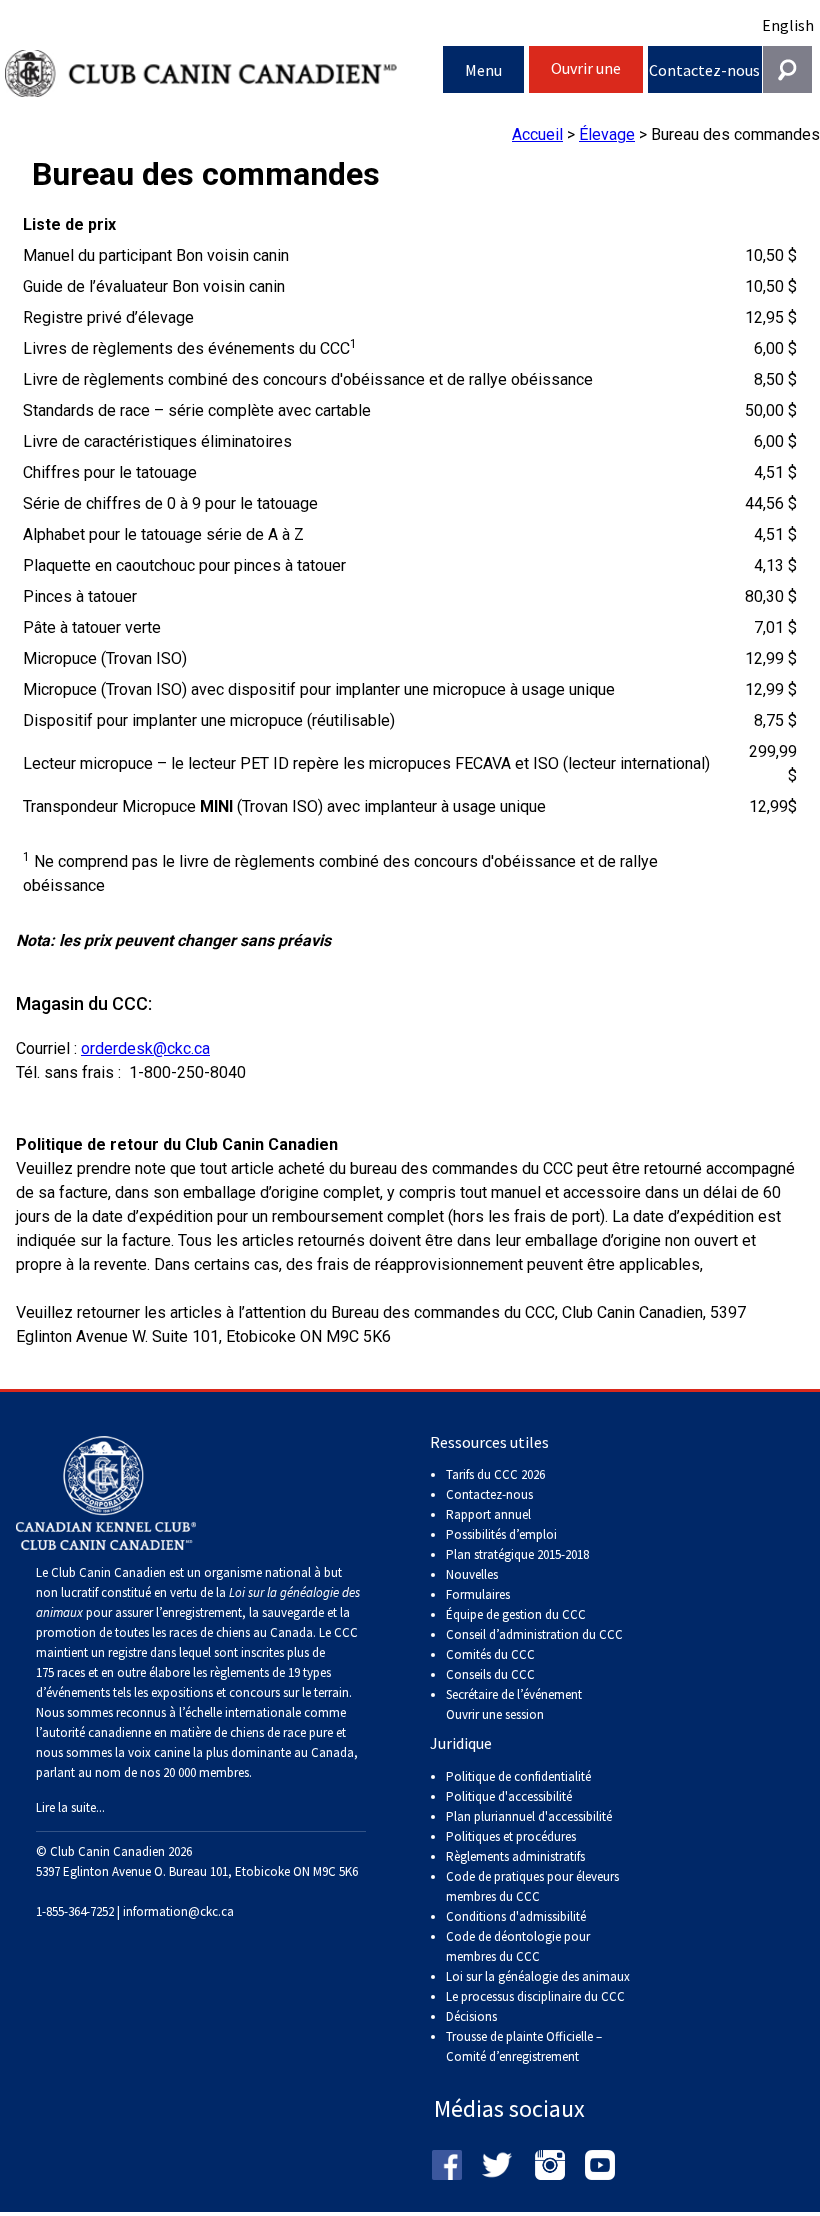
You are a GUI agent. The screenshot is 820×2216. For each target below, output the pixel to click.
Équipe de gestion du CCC (516, 1614)
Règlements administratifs (515, 1856)
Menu (483, 70)
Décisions (471, 2016)
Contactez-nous (704, 70)
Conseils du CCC (490, 1674)
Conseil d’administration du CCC (534, 1634)
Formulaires (478, 1594)
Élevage (607, 134)
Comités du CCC (490, 1654)
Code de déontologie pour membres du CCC (518, 1946)
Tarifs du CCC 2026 (495, 1474)
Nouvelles (472, 1574)
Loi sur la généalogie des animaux (538, 1976)
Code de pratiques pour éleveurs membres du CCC (532, 1886)
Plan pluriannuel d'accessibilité (529, 1816)
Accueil (537, 134)
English (788, 25)
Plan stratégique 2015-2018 (517, 1554)
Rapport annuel (488, 1514)
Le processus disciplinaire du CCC (535, 1996)
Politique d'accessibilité (509, 1796)
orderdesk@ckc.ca (145, 1048)
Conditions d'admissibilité (516, 1916)
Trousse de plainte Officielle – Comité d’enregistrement (524, 2046)
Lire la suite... (70, 1807)
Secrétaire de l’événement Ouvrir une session (514, 1704)
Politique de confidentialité (518, 1776)
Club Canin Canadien (224, 73)
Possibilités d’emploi (501, 1534)
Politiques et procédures (511, 1836)
